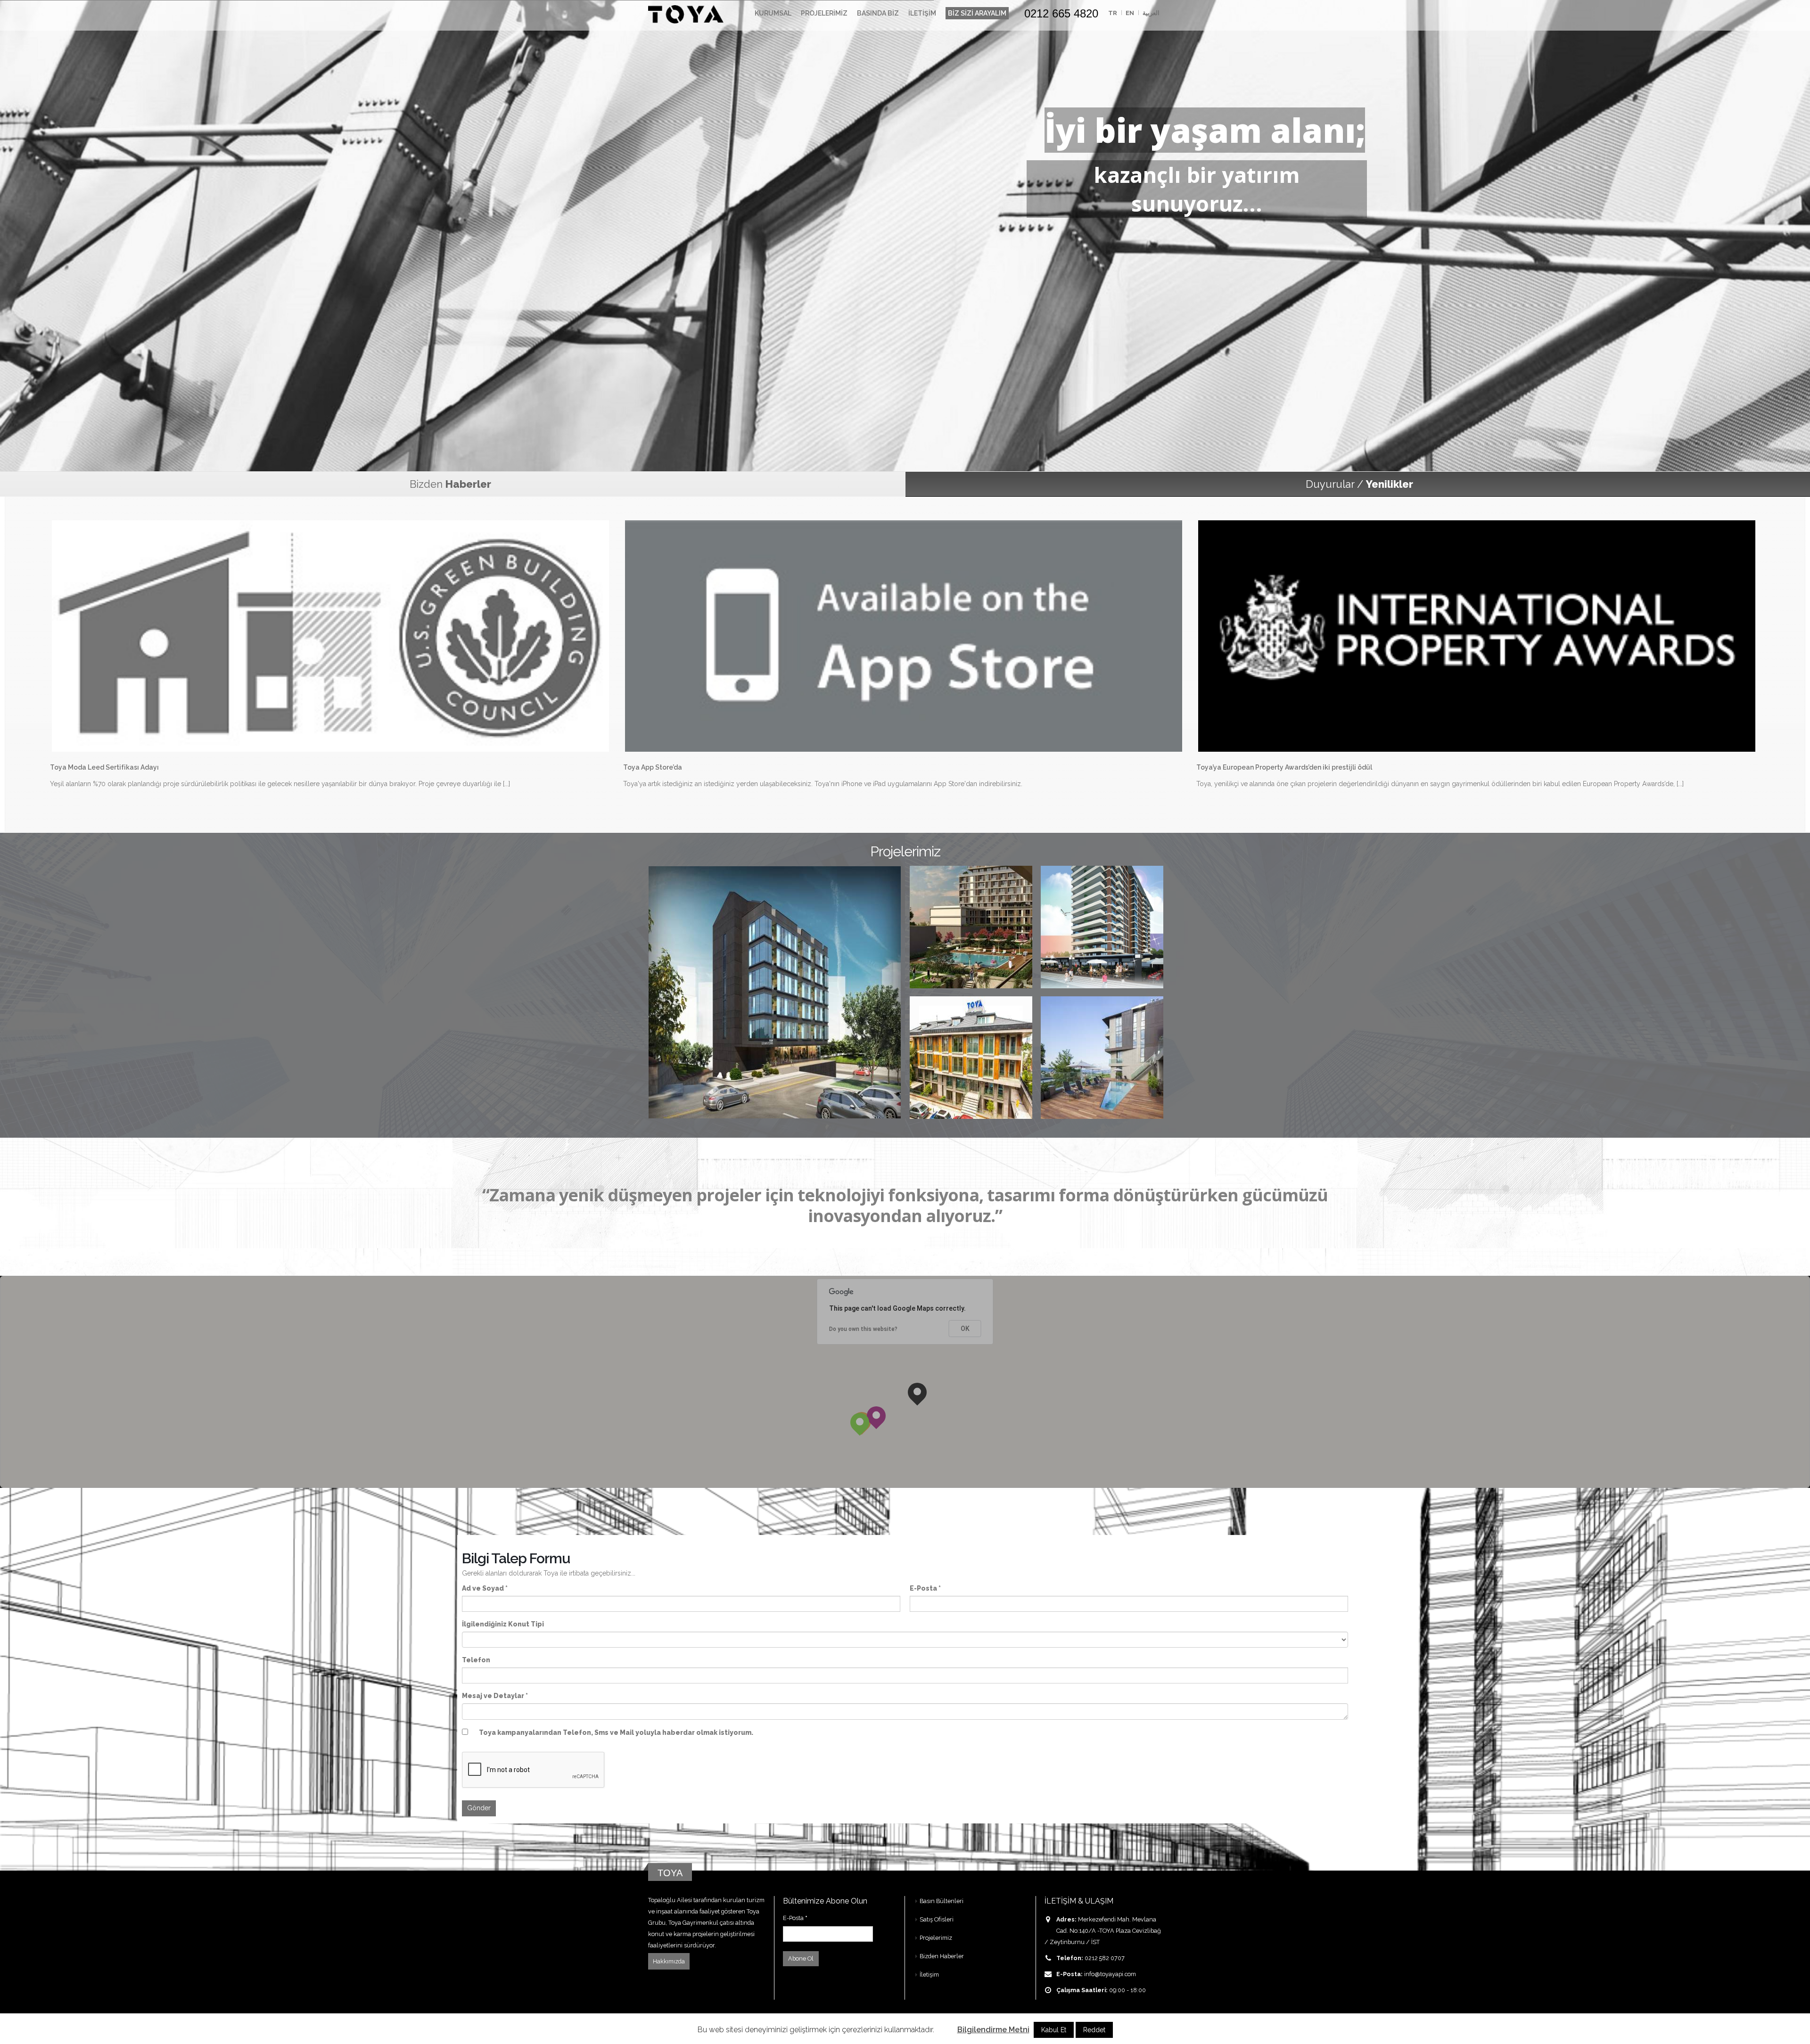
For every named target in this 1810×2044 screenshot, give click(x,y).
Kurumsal (773, 13)
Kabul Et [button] (1054, 2030)
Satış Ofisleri (937, 1919)
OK (965, 1329)
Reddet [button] (1094, 2030)
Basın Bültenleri (942, 1901)
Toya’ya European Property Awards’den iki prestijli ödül (1284, 767)
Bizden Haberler (942, 1956)
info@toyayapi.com (1110, 1974)
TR (1113, 13)
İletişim (922, 13)
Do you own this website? (863, 1329)
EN (1130, 13)
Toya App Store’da (653, 767)
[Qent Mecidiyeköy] (775, 992)
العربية (1151, 13)
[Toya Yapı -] (686, 13)
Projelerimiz (824, 13)
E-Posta (795, 1918)
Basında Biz (878, 13)
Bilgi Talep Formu (516, 1558)
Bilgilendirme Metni (993, 2030)
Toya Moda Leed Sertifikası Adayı (104, 767)
